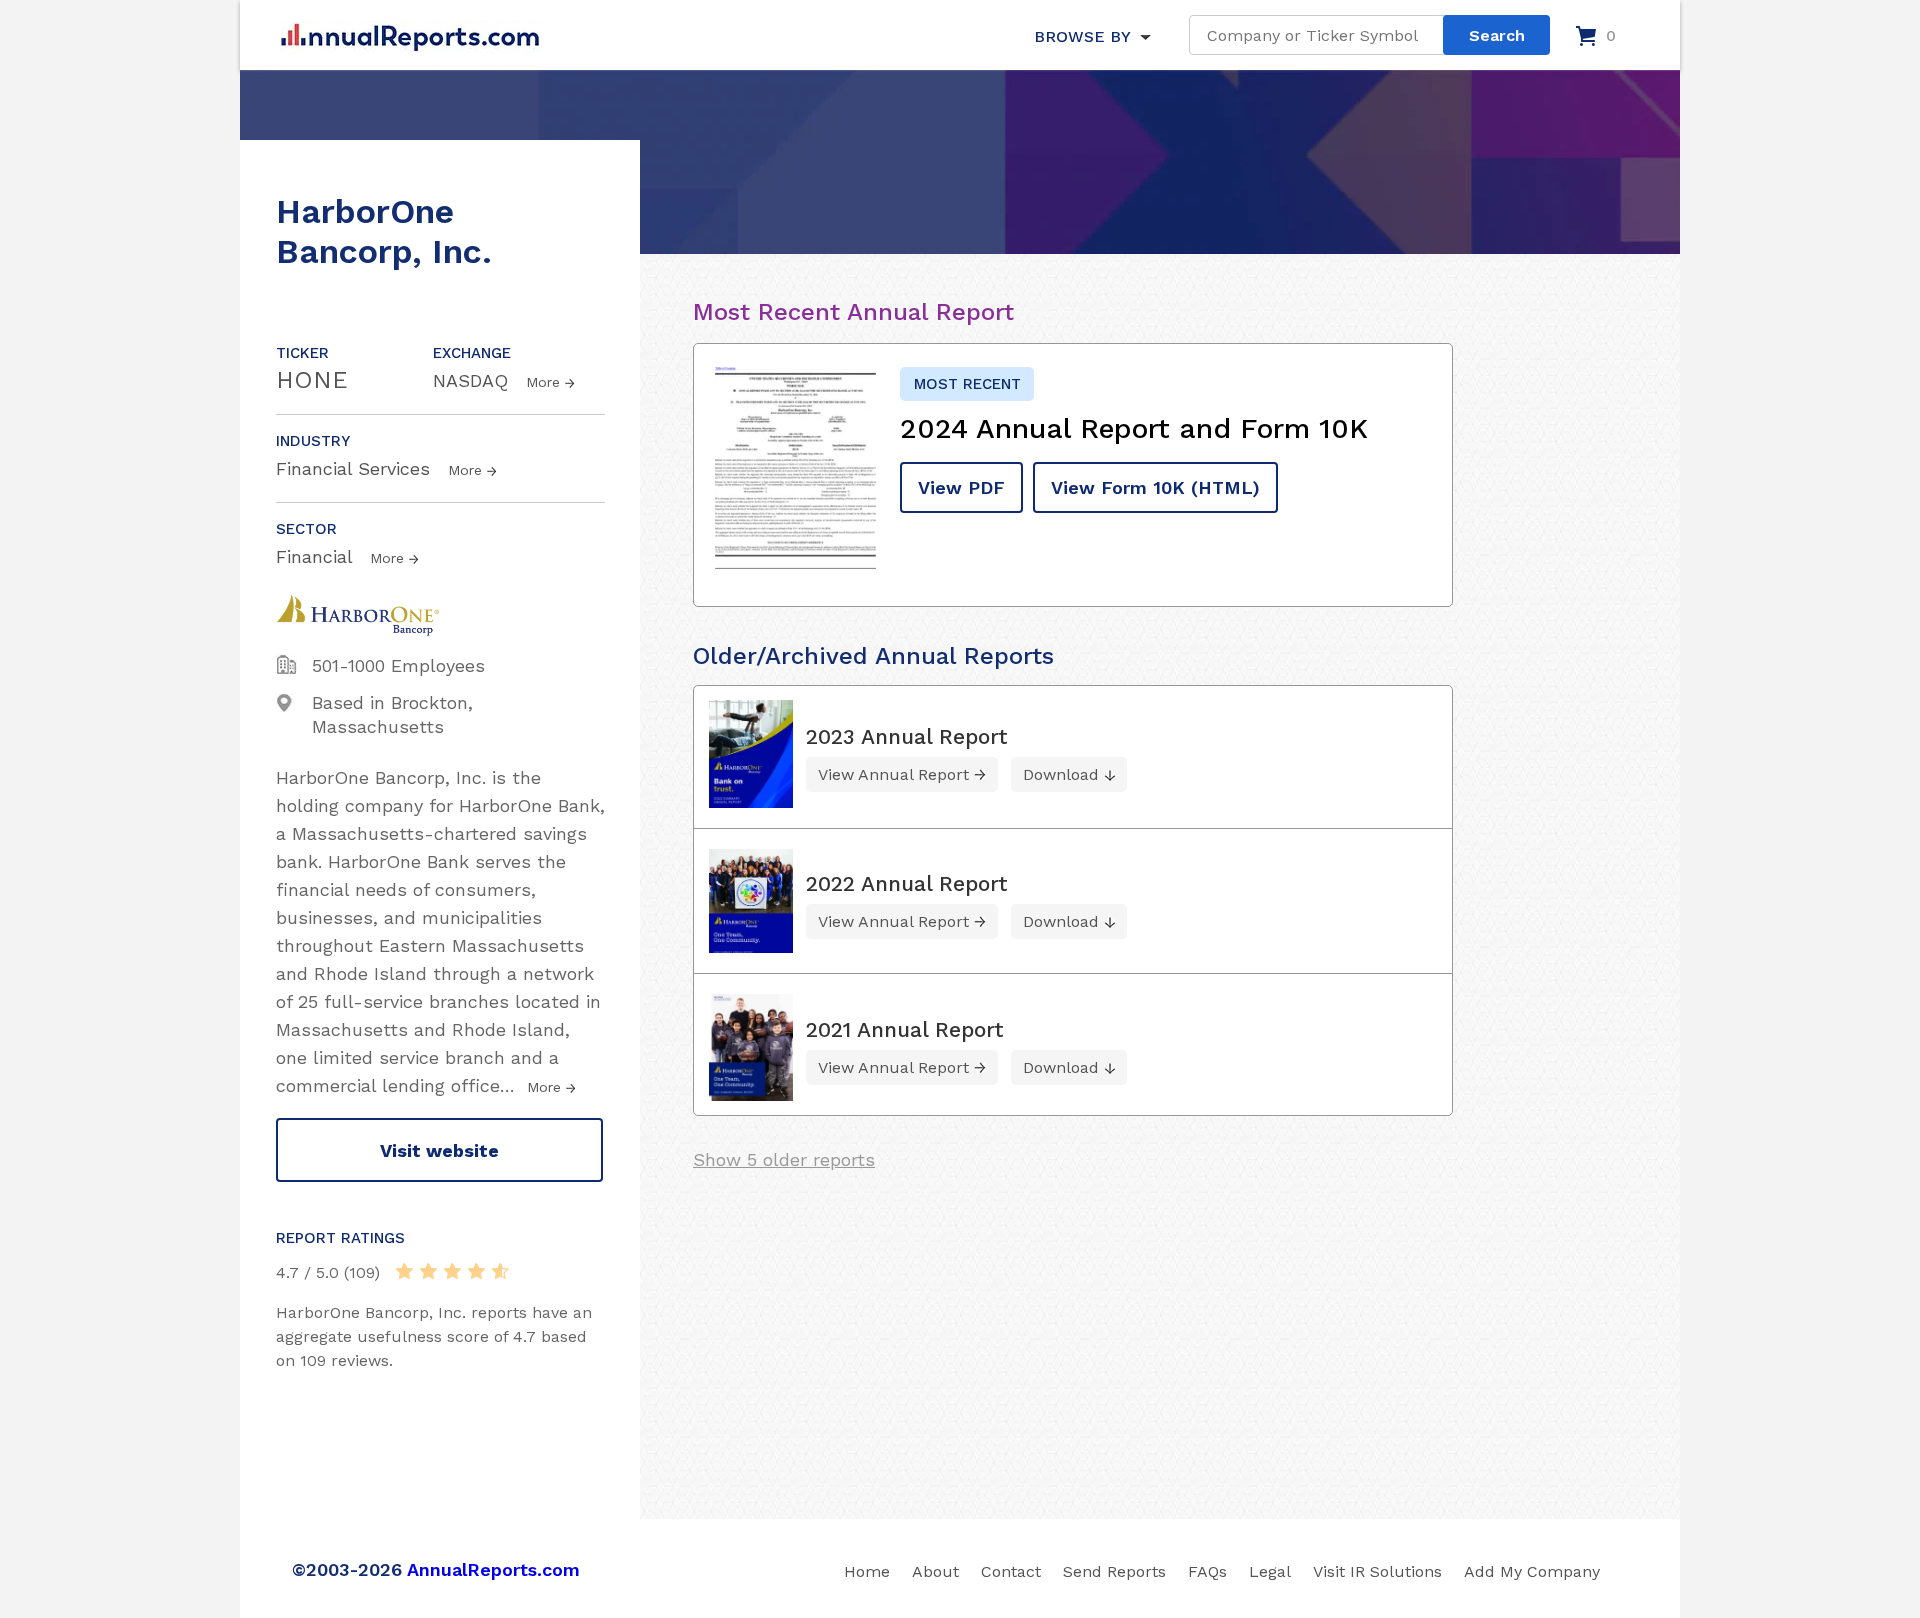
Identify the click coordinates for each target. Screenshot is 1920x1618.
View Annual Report (893, 774)
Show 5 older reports (784, 1159)
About (935, 1571)
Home (867, 1571)
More (543, 382)
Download (1061, 774)
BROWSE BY (1082, 36)
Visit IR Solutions (1377, 1571)
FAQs (1207, 1571)
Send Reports (1114, 1571)
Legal (1270, 1571)
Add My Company (1532, 1571)
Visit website (439, 1150)
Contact (1011, 1571)
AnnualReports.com (493, 1569)
